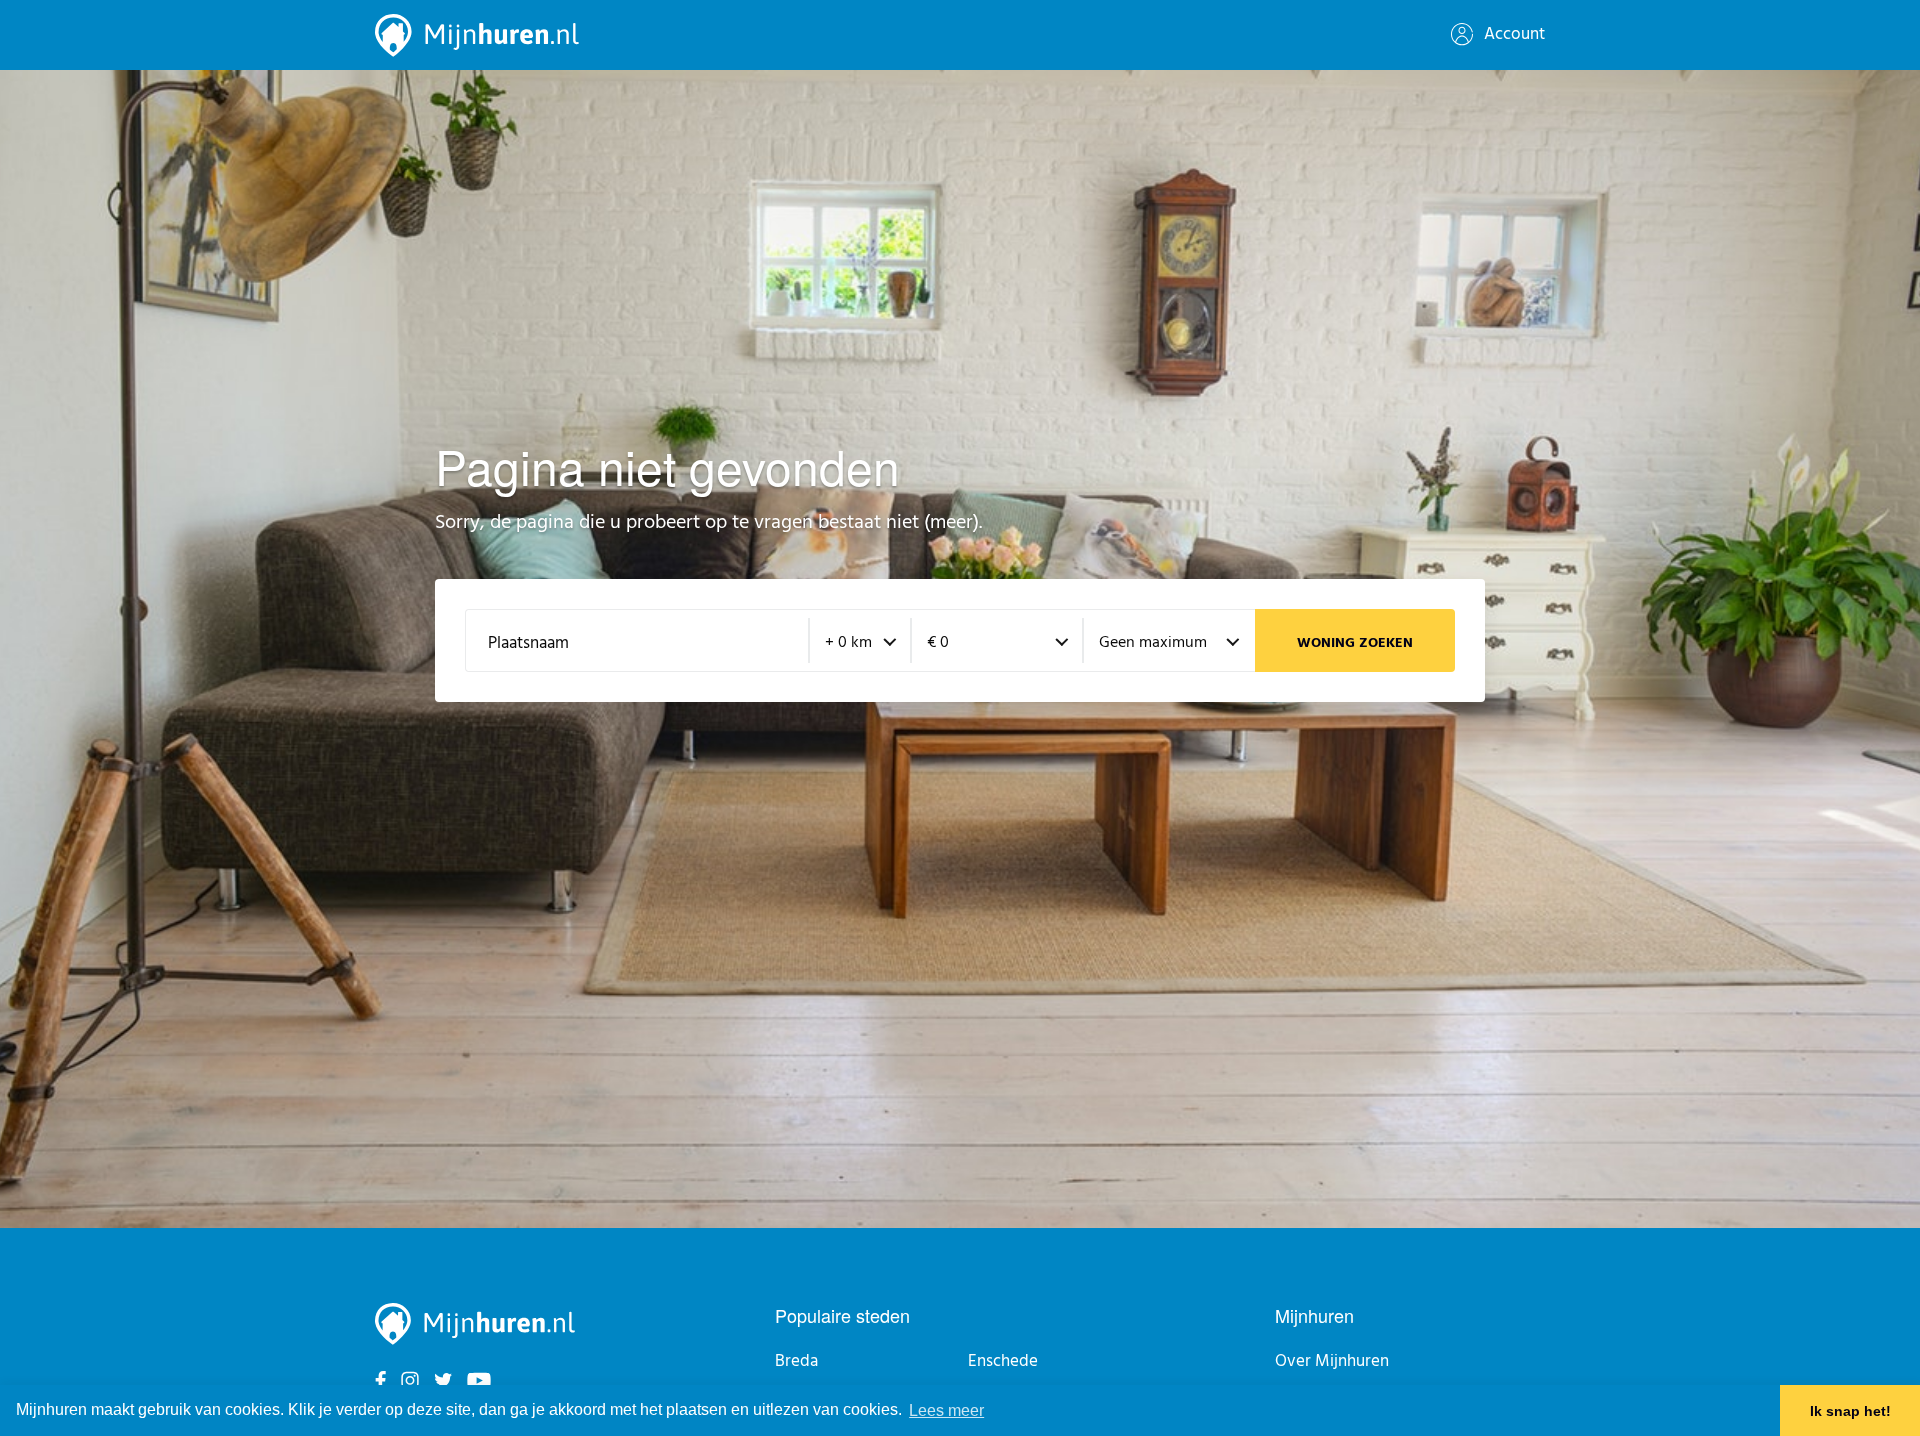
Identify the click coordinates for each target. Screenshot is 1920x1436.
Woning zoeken (1355, 643)
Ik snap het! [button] (1850, 1411)
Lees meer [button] (946, 1410)
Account (1512, 34)
